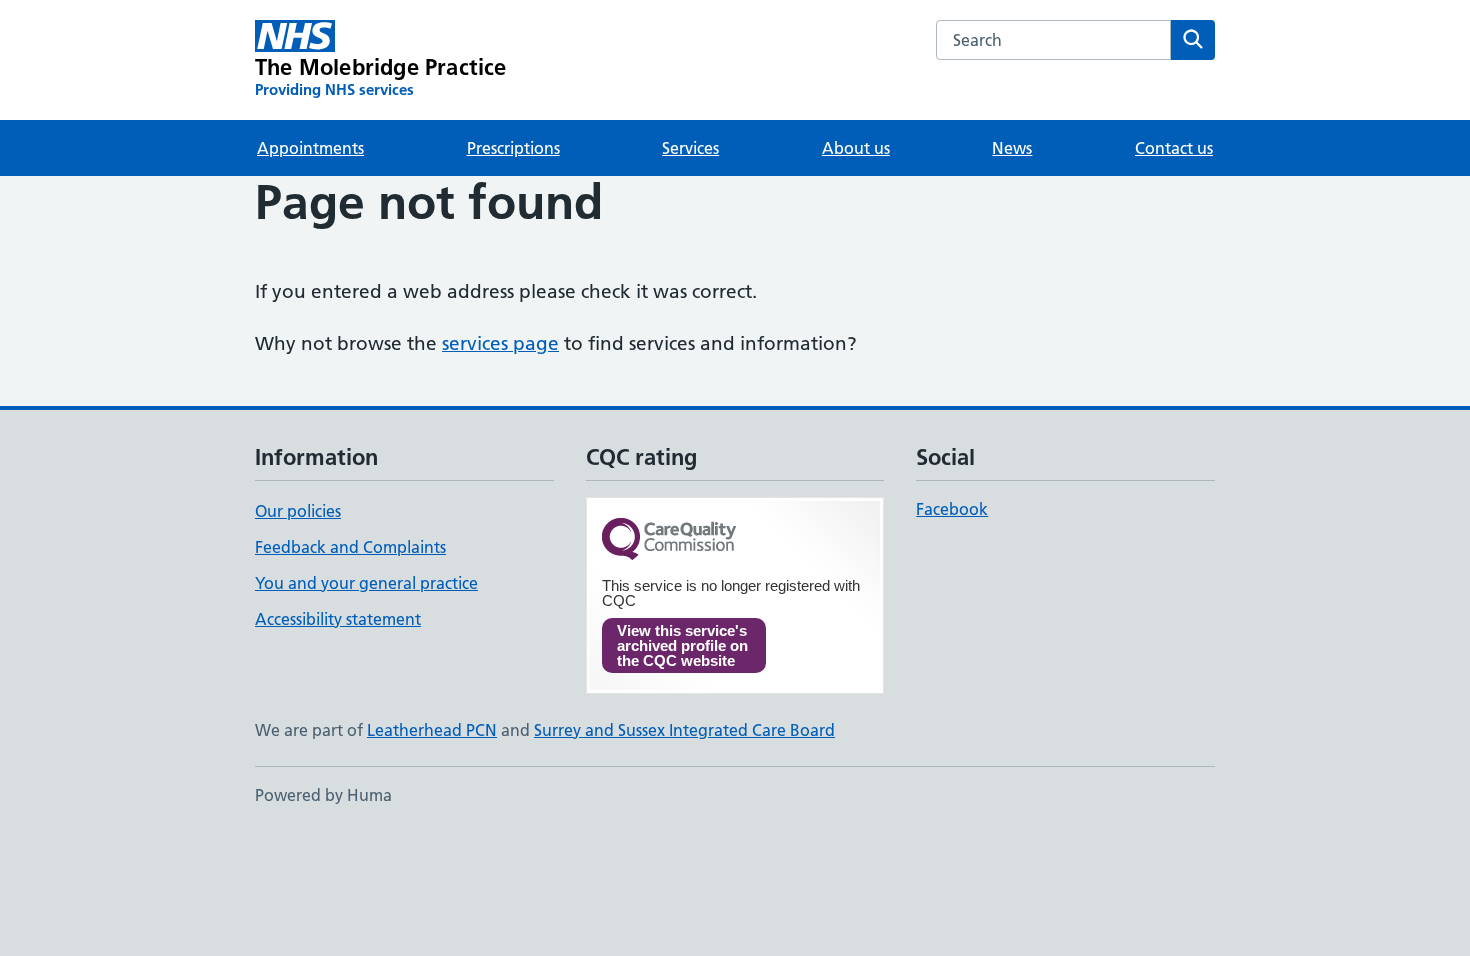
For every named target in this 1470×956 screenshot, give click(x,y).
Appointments (310, 148)
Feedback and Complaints (350, 547)
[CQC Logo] (669, 540)
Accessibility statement (338, 619)
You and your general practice (366, 583)
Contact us (1174, 148)
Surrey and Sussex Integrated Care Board (684, 730)
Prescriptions (513, 148)
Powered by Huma (323, 795)
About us (856, 148)
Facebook (952, 509)
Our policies (298, 511)
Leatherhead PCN (432, 730)
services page (500, 343)
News (1012, 148)
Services (690, 148)
